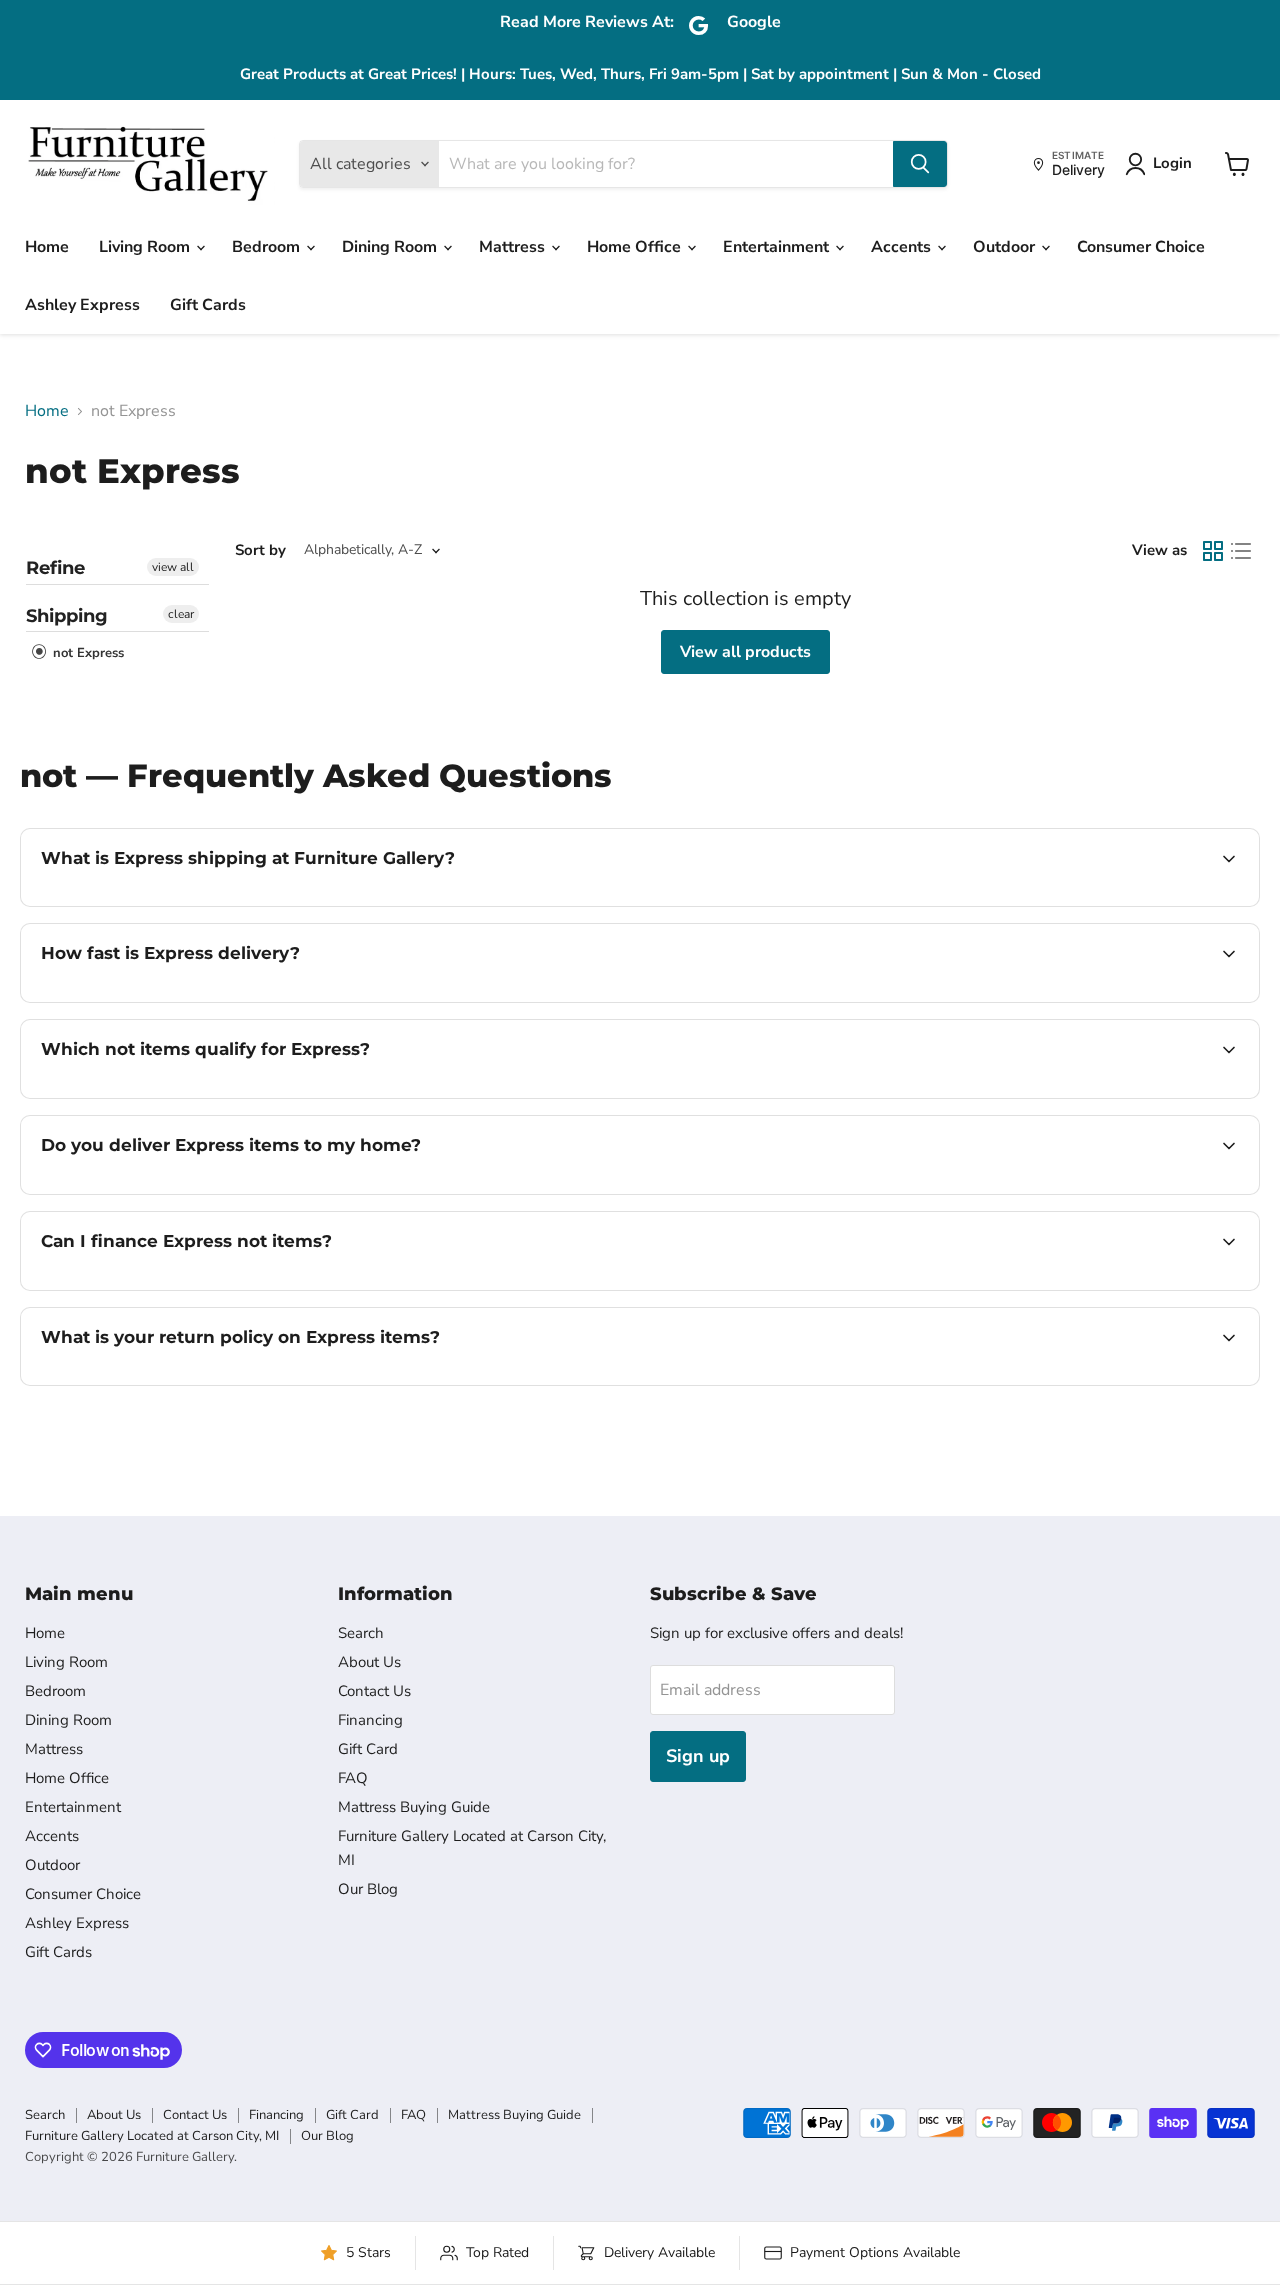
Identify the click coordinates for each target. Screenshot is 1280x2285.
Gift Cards (208, 305)
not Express (86, 653)
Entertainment (778, 247)
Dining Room (391, 247)
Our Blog (368, 1889)
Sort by (260, 550)
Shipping (67, 616)
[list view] (1241, 551)
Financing (370, 1720)
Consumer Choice (1141, 247)
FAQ (353, 1778)
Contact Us (374, 1691)
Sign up (698, 1756)
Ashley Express (82, 305)
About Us (369, 1662)
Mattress (514, 247)
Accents (903, 247)
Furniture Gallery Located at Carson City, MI (152, 2136)
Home (47, 247)
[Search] (920, 164)
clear (181, 614)
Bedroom (268, 247)
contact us (1135, 1192)
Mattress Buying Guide (414, 1807)
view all (173, 567)
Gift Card (368, 1749)
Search (361, 1633)
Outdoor (1006, 247)
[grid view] (1213, 551)
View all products (745, 652)
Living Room (146, 247)
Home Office (636, 247)
